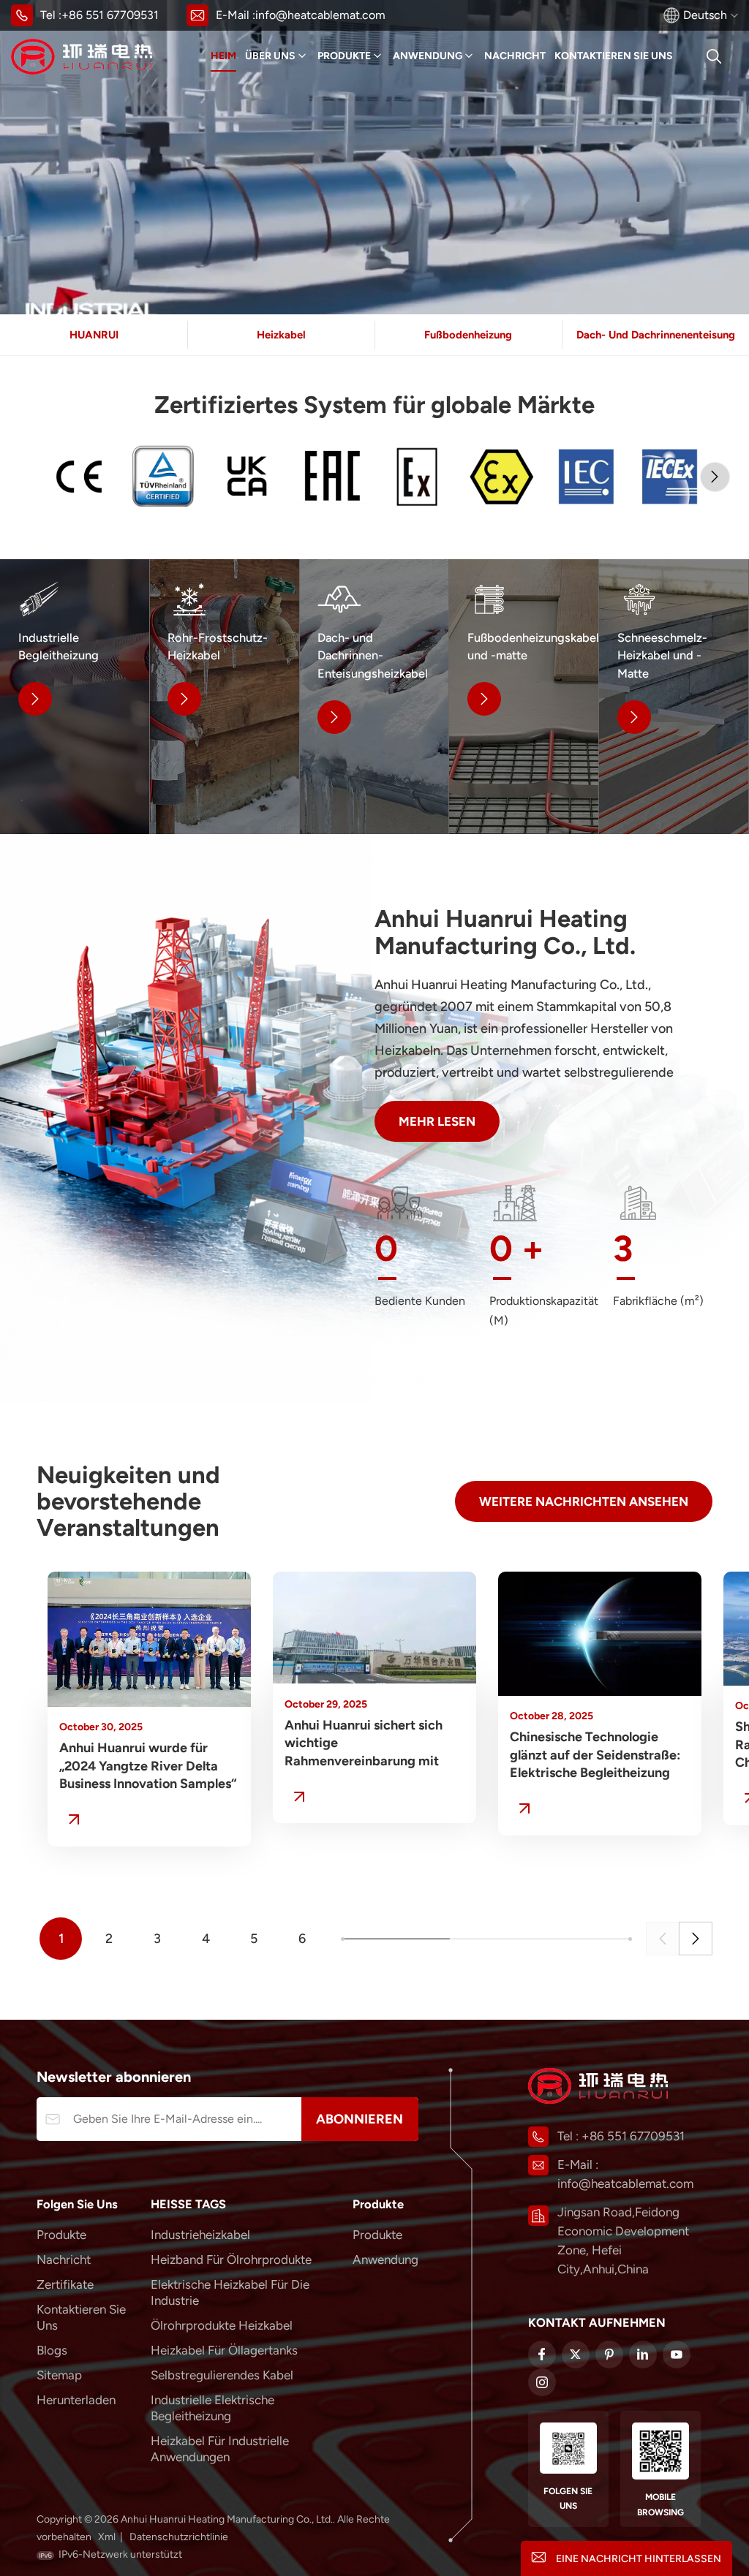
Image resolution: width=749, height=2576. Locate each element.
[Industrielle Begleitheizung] (75, 697)
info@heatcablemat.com (320, 15)
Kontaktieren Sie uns (614, 56)
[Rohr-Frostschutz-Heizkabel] (225, 697)
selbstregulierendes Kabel (222, 2375)
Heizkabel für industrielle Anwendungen (220, 2449)
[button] (715, 477)
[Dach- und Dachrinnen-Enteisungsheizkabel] (374, 697)
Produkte (344, 56)
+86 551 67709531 (110, 15)
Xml (107, 2537)
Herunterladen (76, 2400)
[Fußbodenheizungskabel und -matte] (524, 697)
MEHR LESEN (437, 1121)
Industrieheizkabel (200, 2235)
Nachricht (515, 56)
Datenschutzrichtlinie (179, 2537)
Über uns (270, 56)
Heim (223, 56)
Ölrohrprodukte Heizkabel (222, 2325)
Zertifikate (65, 2284)
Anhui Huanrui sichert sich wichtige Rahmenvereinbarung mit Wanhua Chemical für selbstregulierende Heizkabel (372, 1744)
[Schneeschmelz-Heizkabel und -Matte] (674, 697)
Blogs (52, 2350)
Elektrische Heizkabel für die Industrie (230, 2292)
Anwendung (428, 56)
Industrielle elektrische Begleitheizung (212, 2408)
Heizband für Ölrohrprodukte (231, 2259)
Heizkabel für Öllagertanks (224, 2350)
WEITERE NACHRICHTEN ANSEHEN (584, 1501)
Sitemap (59, 2375)
